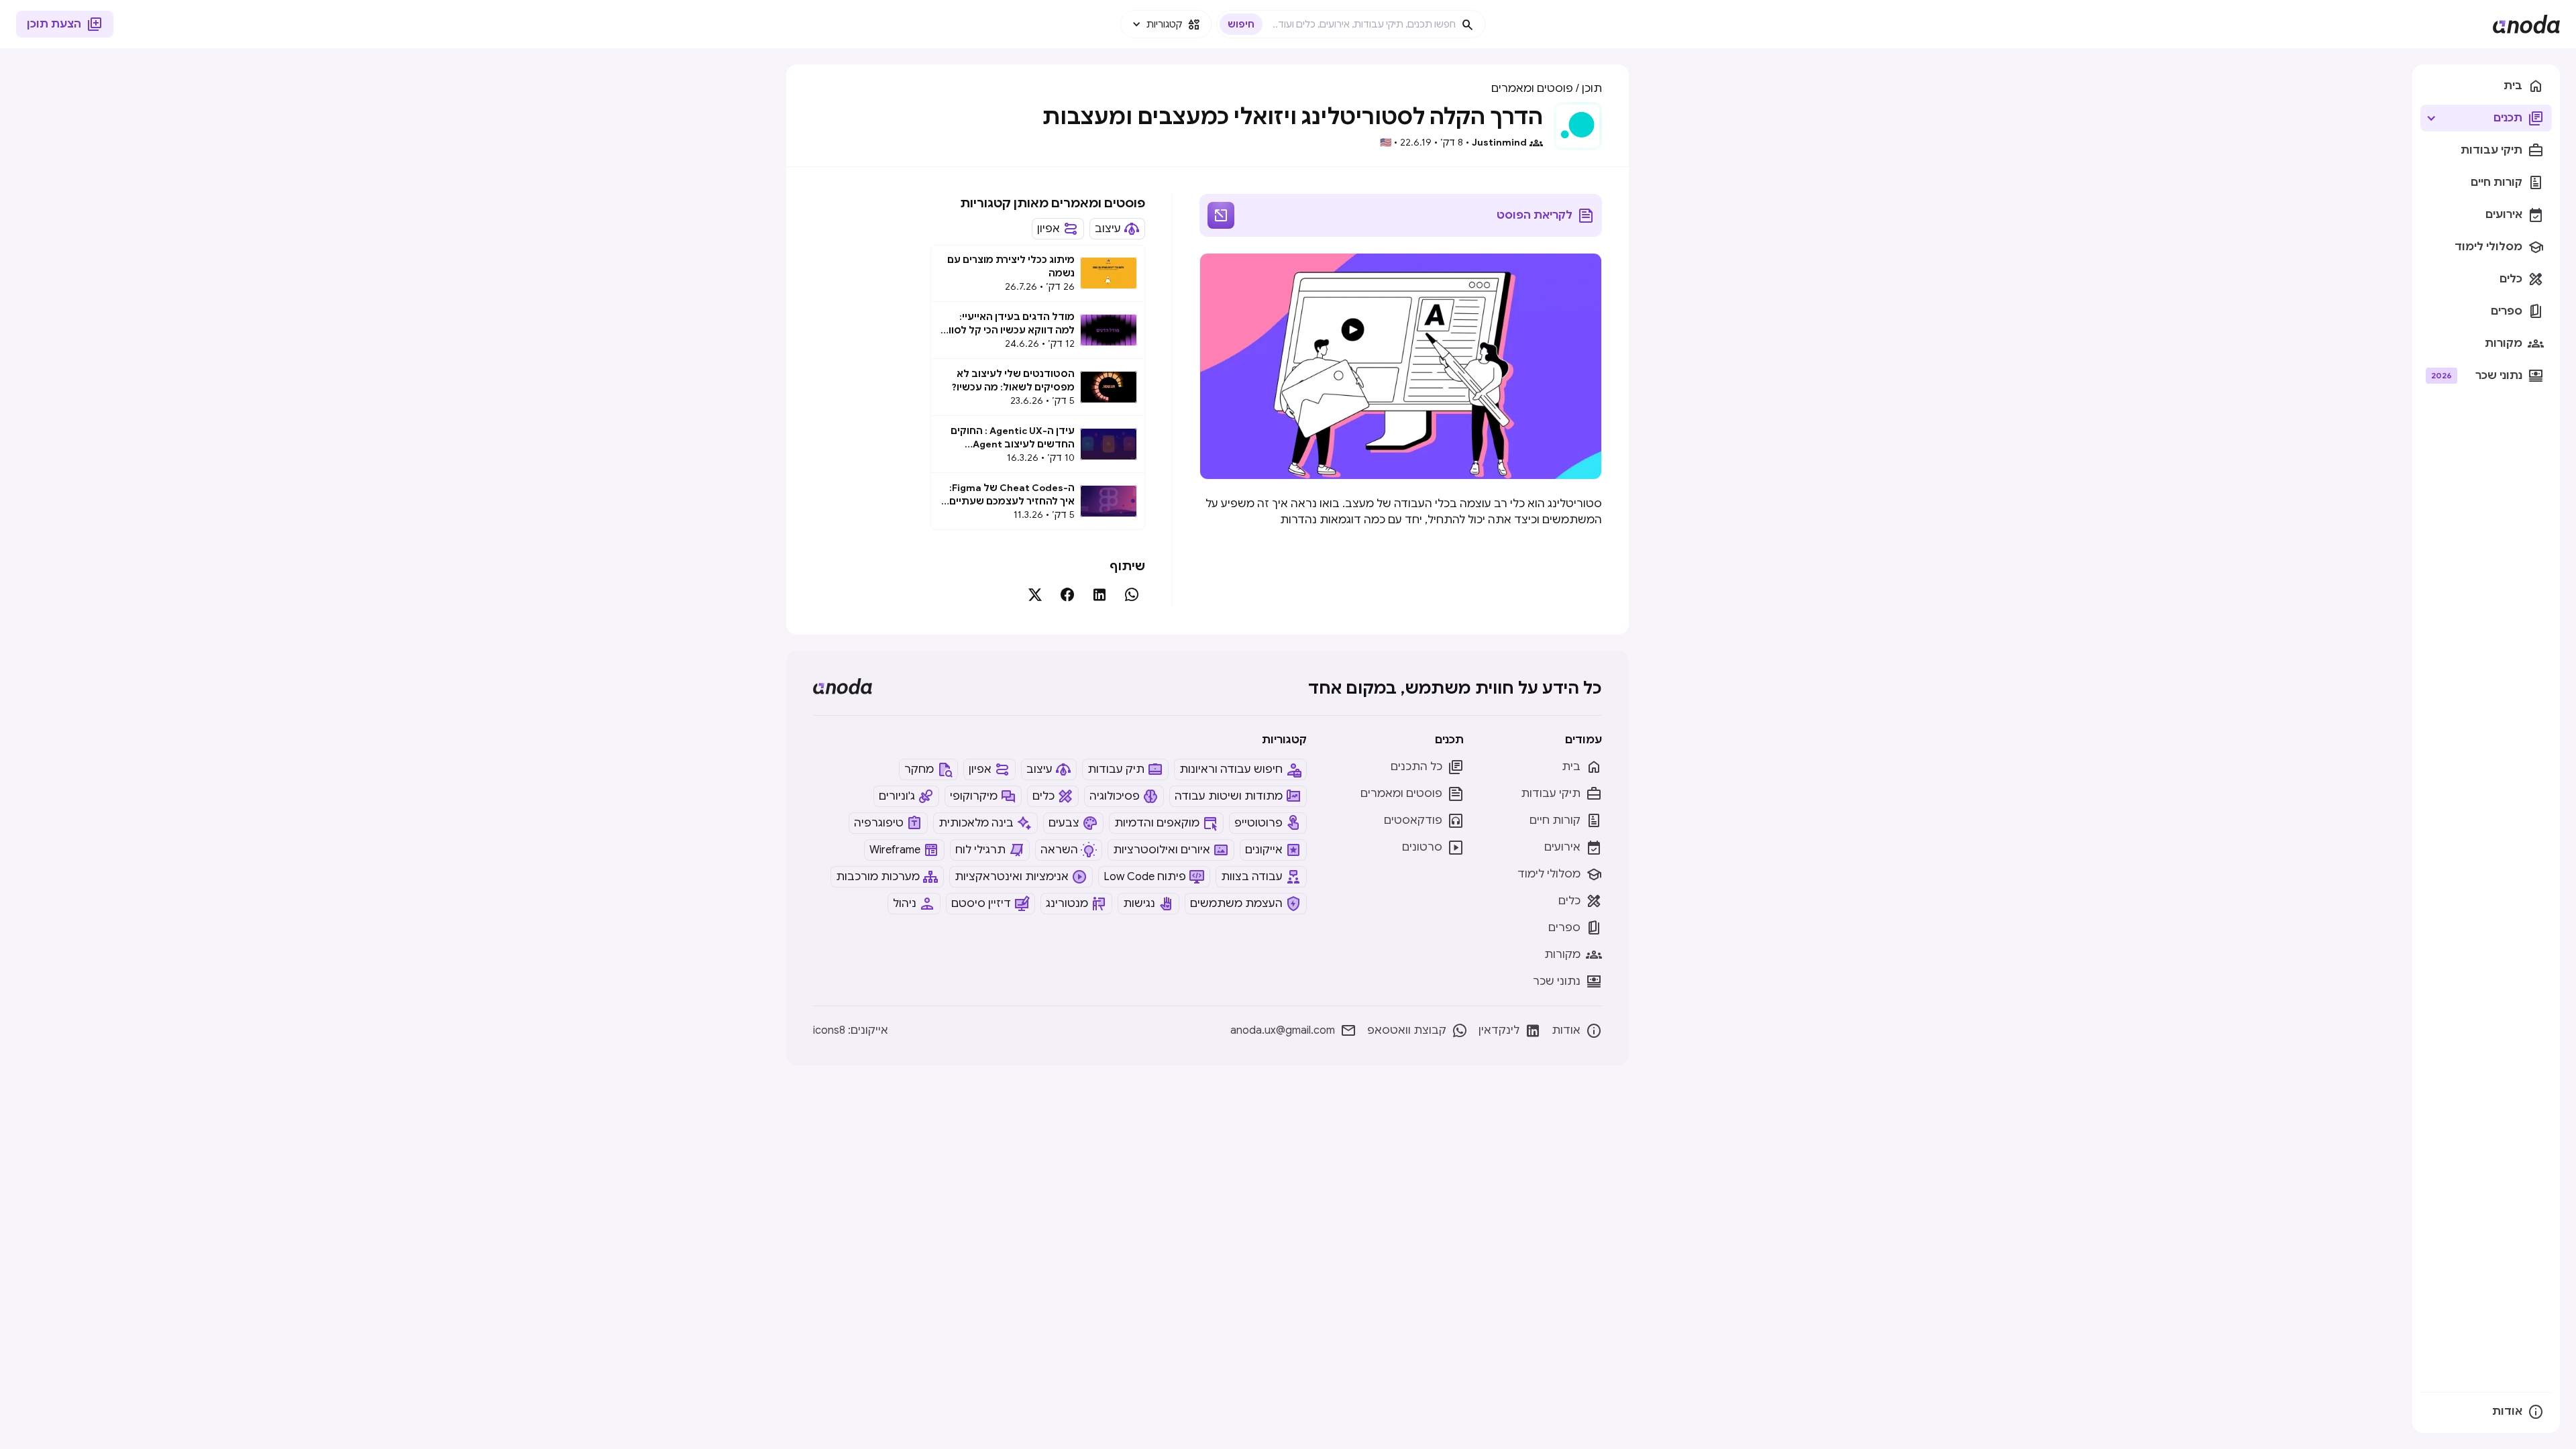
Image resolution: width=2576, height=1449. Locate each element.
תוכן (1592, 89)
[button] (1166, 24)
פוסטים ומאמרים (1532, 89)
